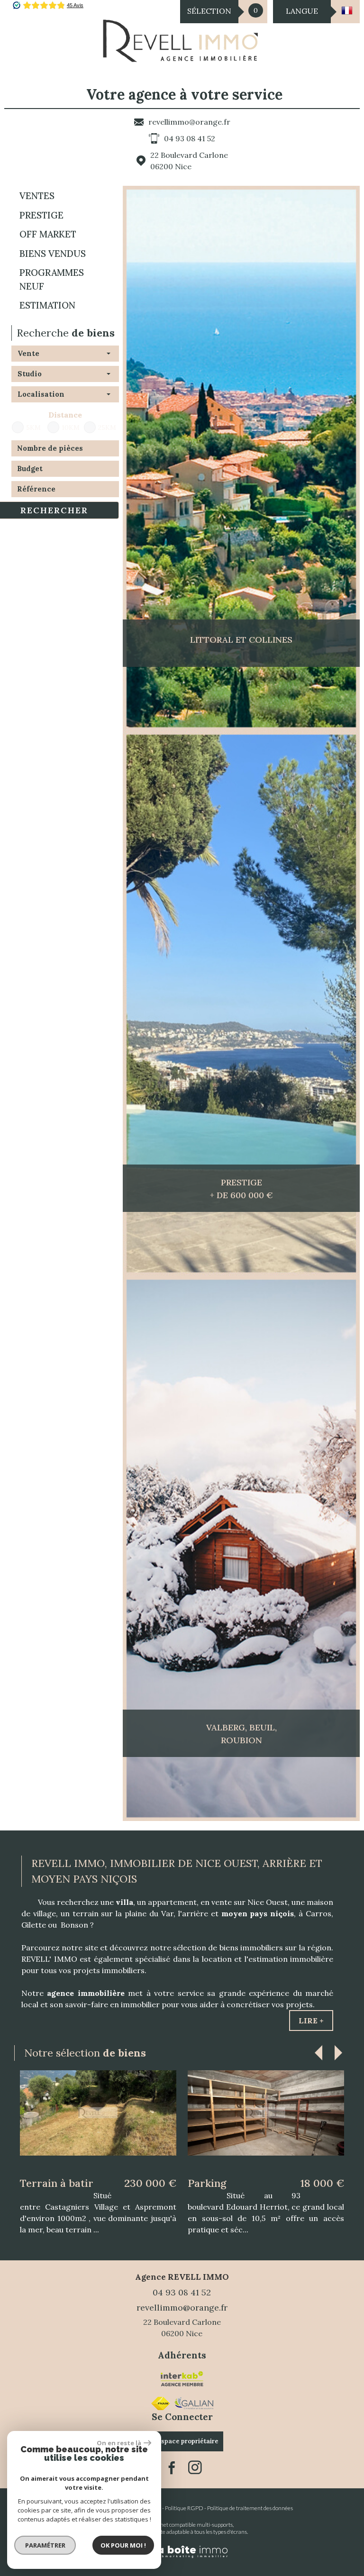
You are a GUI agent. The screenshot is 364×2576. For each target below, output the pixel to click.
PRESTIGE (41, 215)
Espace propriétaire (188, 2431)
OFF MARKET (48, 234)
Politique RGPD (184, 2498)
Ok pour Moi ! (123, 2545)
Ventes (37, 196)
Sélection (209, 11)
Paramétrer (45, 2545)
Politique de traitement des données (250, 2498)
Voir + (98, 2127)
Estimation (47, 305)
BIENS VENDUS (53, 254)
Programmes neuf (52, 279)
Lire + (311, 2021)
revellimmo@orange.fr (189, 122)
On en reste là (119, 2443)
